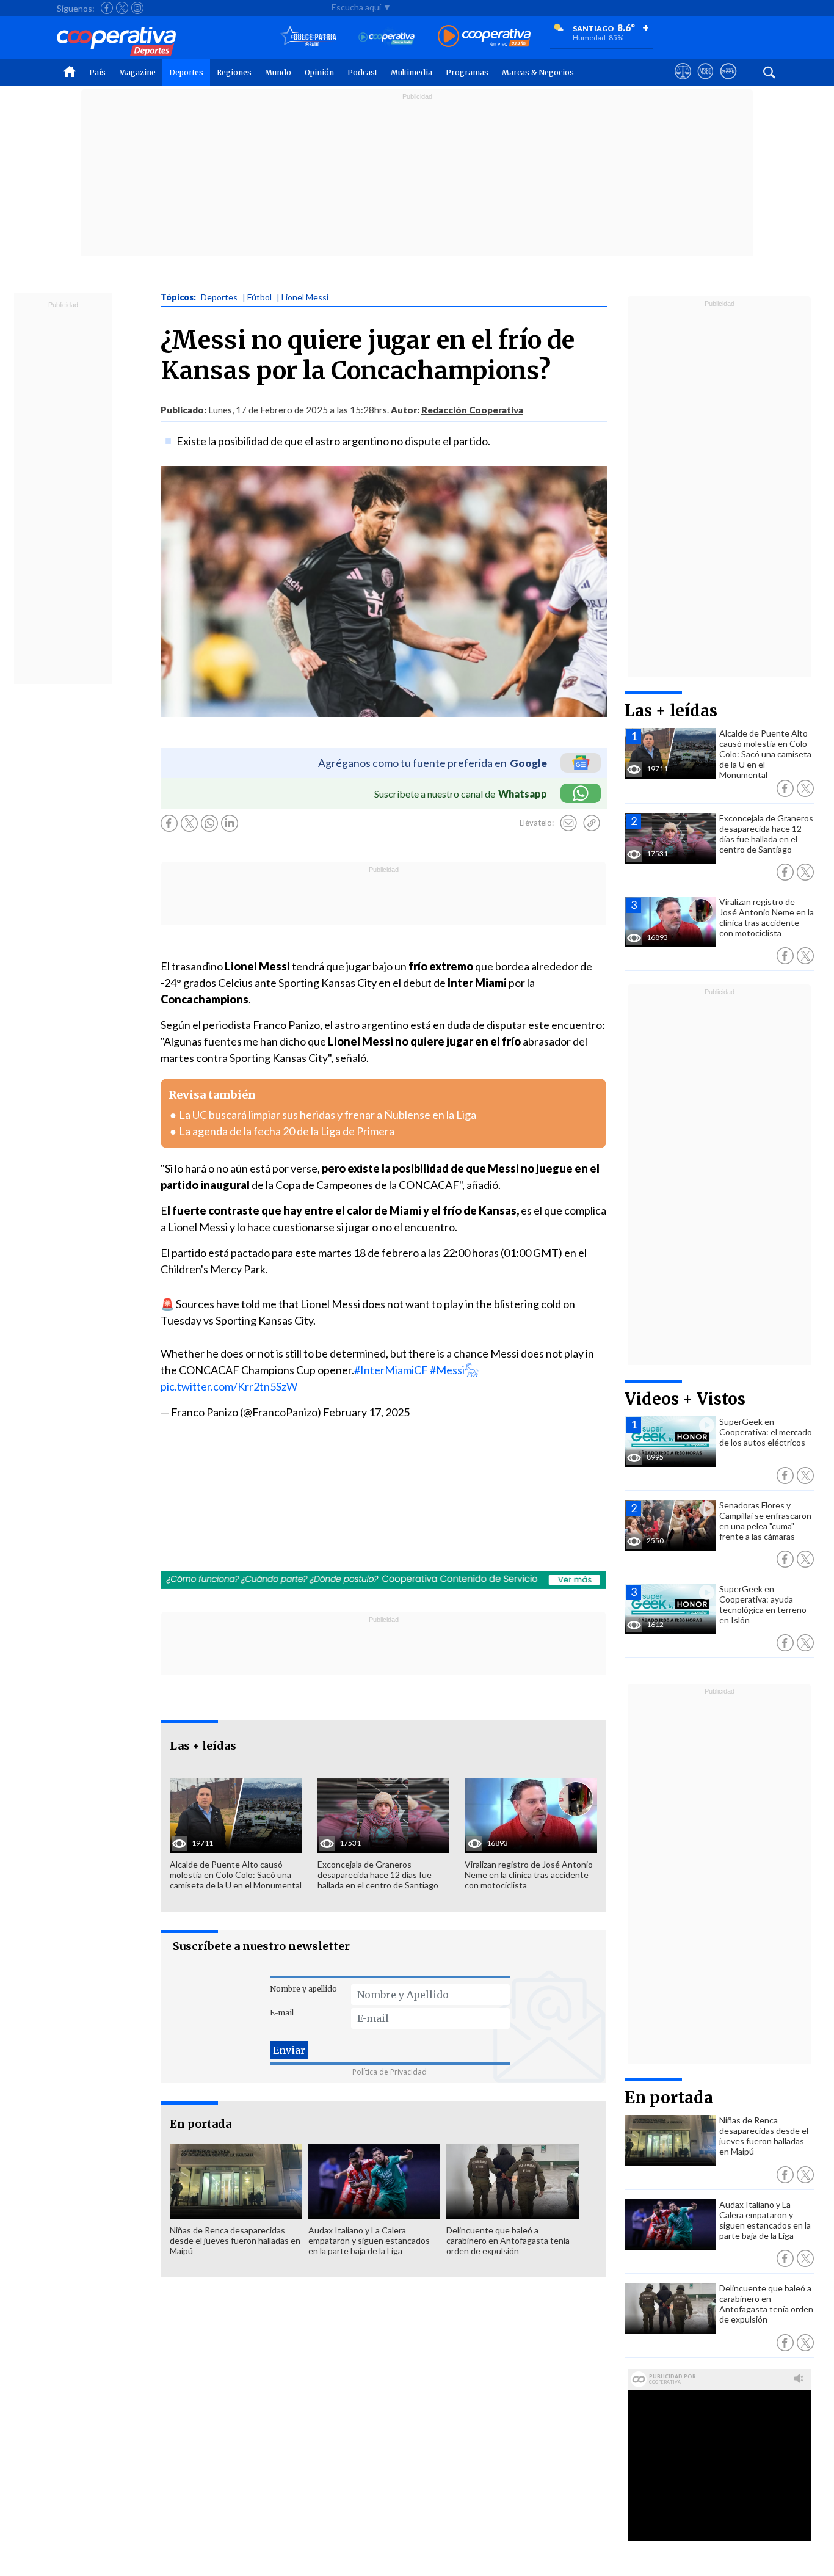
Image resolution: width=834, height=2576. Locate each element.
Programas (467, 72)
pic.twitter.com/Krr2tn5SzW (229, 1386)
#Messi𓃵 (454, 1370)
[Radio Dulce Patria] (309, 37)
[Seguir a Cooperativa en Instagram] (137, 8)
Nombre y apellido (303, 1989)
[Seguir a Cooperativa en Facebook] (107, 8)
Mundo (278, 72)
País (97, 72)
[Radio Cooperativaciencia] (387, 37)
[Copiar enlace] (592, 823)
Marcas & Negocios (538, 72)
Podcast (362, 72)
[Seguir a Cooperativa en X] (122, 8)
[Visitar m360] (705, 82)
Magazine (137, 72)
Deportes (186, 72)
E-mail (282, 2013)
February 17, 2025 (366, 1412)
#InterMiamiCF (391, 1370)
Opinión (319, 72)
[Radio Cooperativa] (484, 37)
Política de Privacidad (390, 2072)
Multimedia (412, 72)
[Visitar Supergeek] (728, 82)
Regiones (234, 72)
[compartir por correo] (568, 823)
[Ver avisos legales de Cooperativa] (683, 82)
